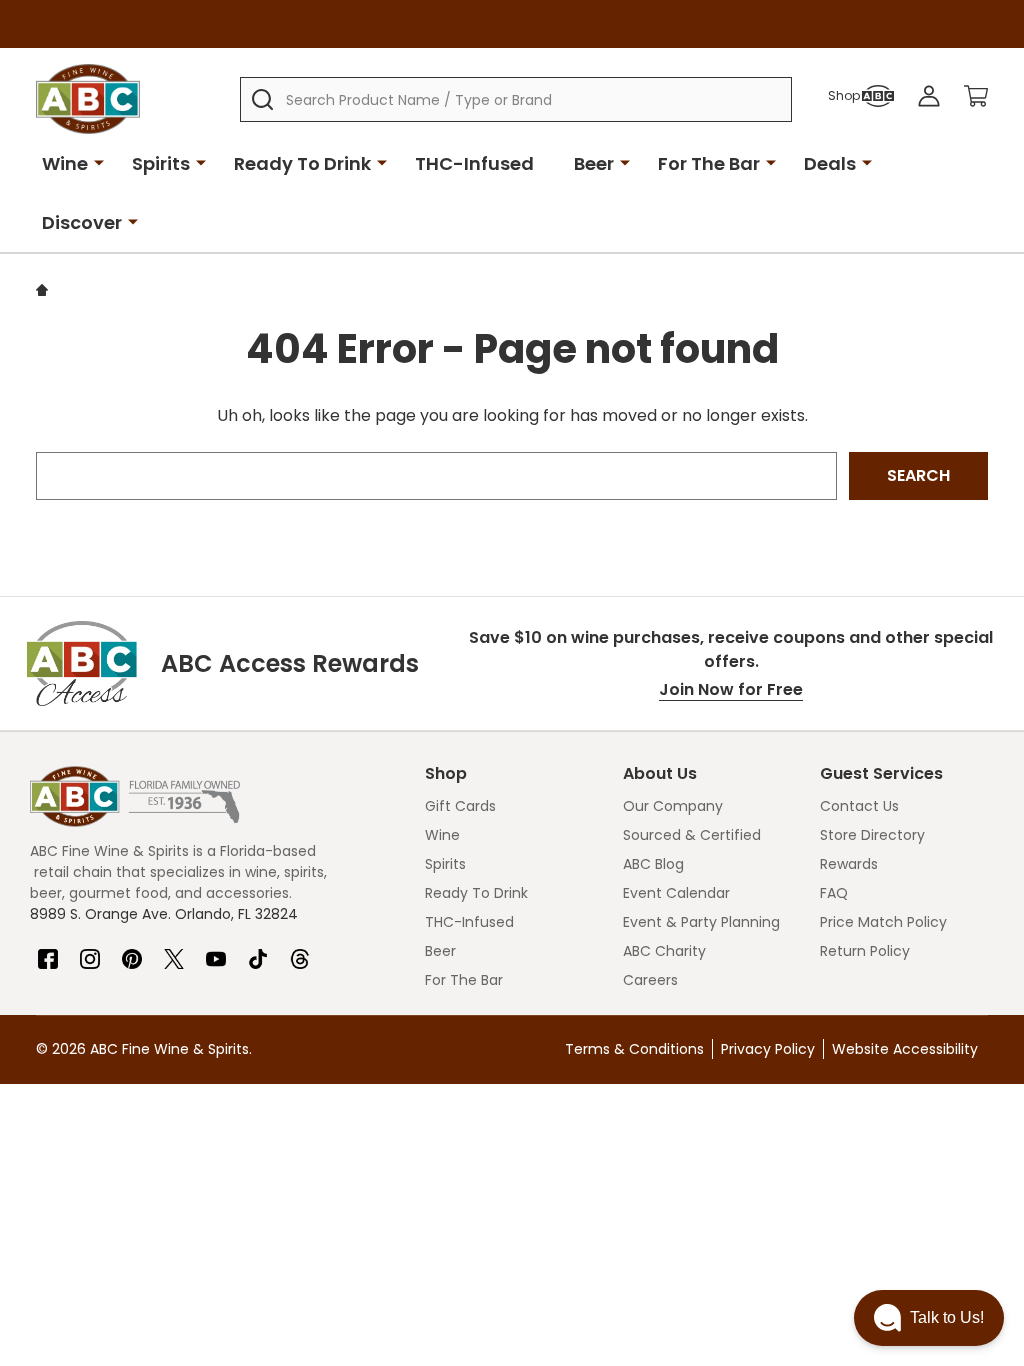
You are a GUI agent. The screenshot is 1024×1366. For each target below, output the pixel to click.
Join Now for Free (731, 689)
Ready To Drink (302, 163)
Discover (82, 222)
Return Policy (865, 951)
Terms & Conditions (634, 1049)
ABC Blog (653, 864)
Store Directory (872, 835)
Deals (830, 163)
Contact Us (859, 806)
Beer (594, 163)
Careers (650, 980)
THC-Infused (474, 163)
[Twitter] (174, 951)
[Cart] (976, 96)
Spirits (161, 163)
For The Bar (709, 163)
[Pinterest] (132, 951)
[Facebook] (48, 951)
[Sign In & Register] (929, 96)
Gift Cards (460, 806)
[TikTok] (258, 951)
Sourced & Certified (692, 835)
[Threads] (300, 951)
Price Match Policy (883, 922)
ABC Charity (664, 951)
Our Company (673, 806)
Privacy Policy (768, 1049)
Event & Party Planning (701, 922)
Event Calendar (676, 893)
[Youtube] (216, 951)
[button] (929, 1318)
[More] (99, 162)
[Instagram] (90, 951)
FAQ (834, 893)
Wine (65, 163)
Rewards (849, 864)
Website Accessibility (905, 1049)
